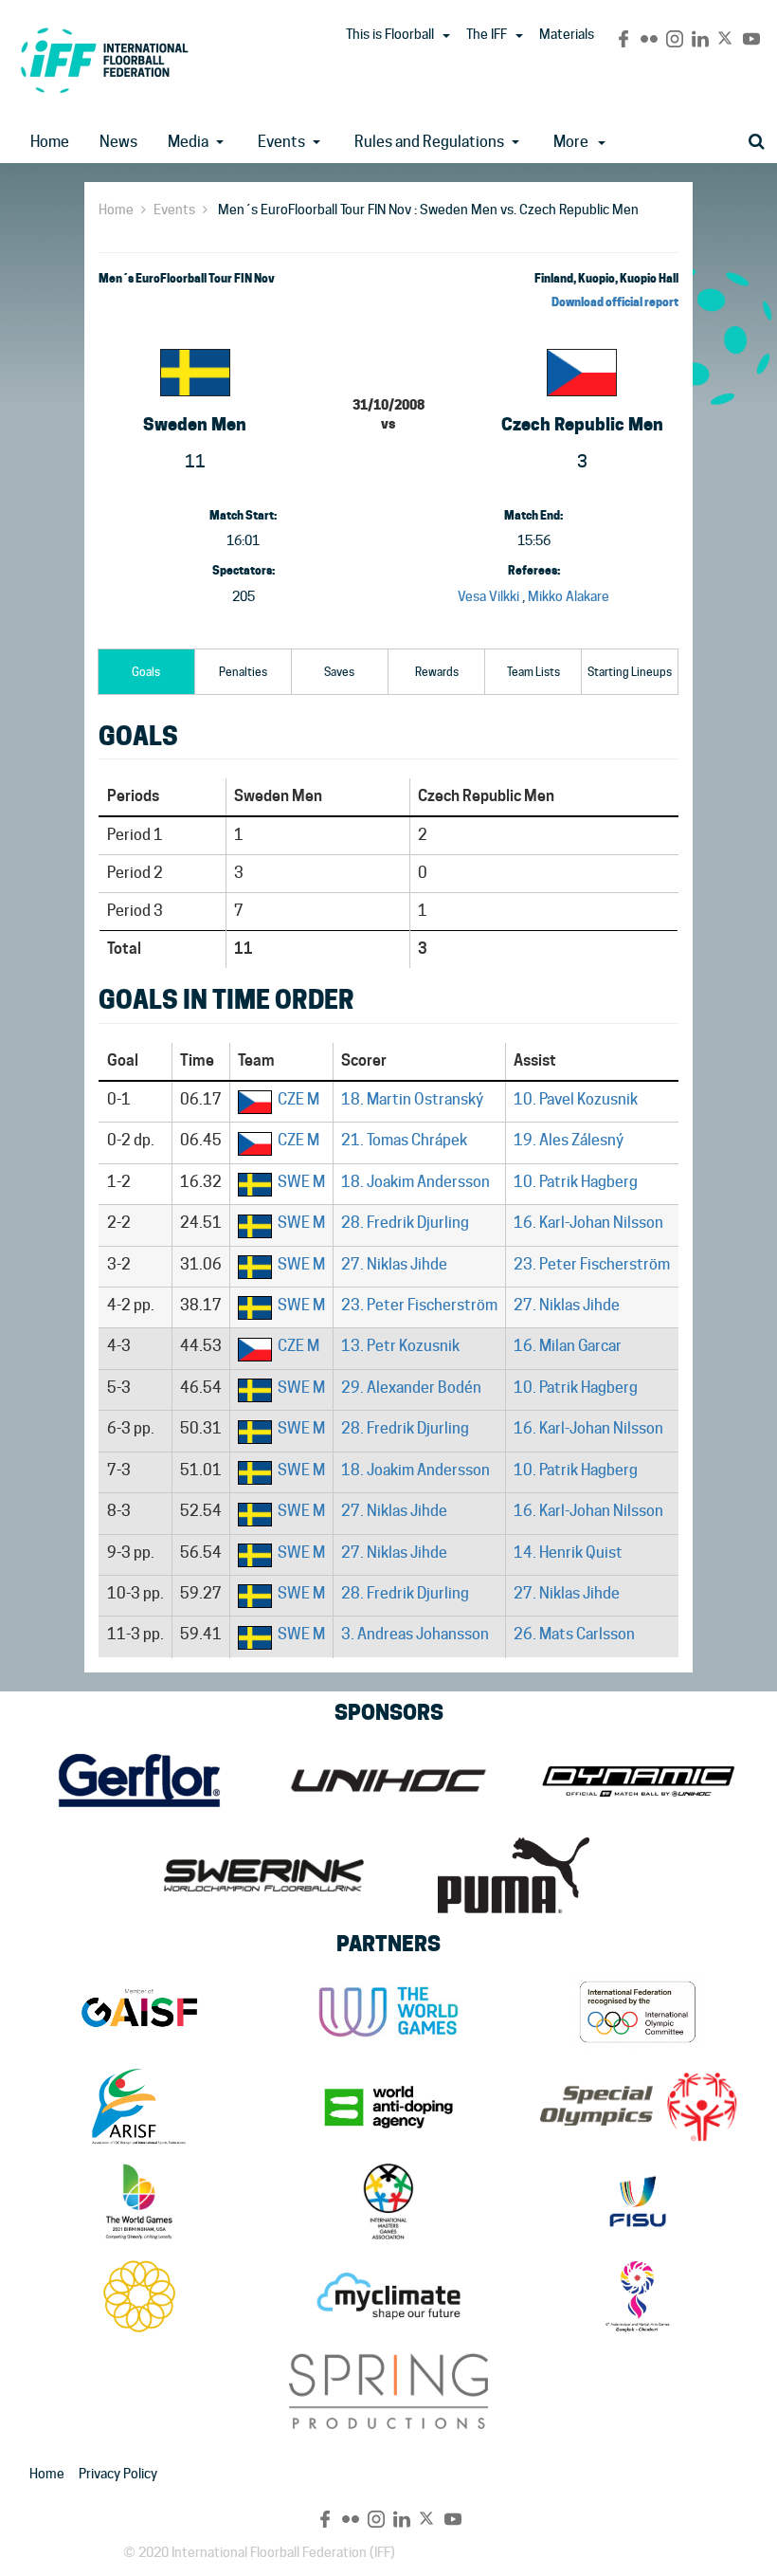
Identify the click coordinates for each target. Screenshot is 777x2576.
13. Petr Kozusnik (400, 1346)
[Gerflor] (139, 1781)
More (571, 142)
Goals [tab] (146, 672)
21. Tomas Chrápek (404, 1140)
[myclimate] (388, 2296)
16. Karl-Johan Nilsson (588, 1223)
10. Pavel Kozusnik (576, 1099)
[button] (446, 36)
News (118, 142)
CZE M (298, 1099)
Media (188, 142)
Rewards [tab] (437, 672)
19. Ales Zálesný (569, 1140)
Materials (567, 34)
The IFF (487, 34)
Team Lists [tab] (533, 672)
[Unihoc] (388, 1781)
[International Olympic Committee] (638, 2012)
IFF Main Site (104, 60)
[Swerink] (264, 1875)
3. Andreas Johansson (415, 1634)
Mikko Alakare (569, 596)
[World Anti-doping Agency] (388, 2107)
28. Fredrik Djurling (405, 1223)
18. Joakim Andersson (416, 1182)
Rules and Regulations (429, 142)
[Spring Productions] (388, 2391)
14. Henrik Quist (568, 1553)
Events (281, 142)
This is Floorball (390, 34)
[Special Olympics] (638, 2107)
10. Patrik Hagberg (576, 1182)
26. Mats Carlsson (574, 1634)
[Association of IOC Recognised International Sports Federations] (139, 2107)
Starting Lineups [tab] (630, 672)
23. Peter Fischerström (592, 1264)
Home (50, 142)
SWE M (301, 1182)
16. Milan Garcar (568, 1346)
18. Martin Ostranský (412, 1099)
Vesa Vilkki (488, 596)
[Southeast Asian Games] (139, 2296)
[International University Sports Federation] (638, 2201)
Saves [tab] (339, 672)
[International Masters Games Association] (388, 2201)
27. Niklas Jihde (394, 1264)
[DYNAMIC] (638, 1781)
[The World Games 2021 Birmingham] (139, 2201)
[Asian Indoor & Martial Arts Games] (638, 2296)
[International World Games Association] (388, 2012)
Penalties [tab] (243, 672)
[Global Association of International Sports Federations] (139, 2012)
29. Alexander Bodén (411, 1388)
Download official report (615, 302)
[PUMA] (513, 1875)
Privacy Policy (118, 2474)
